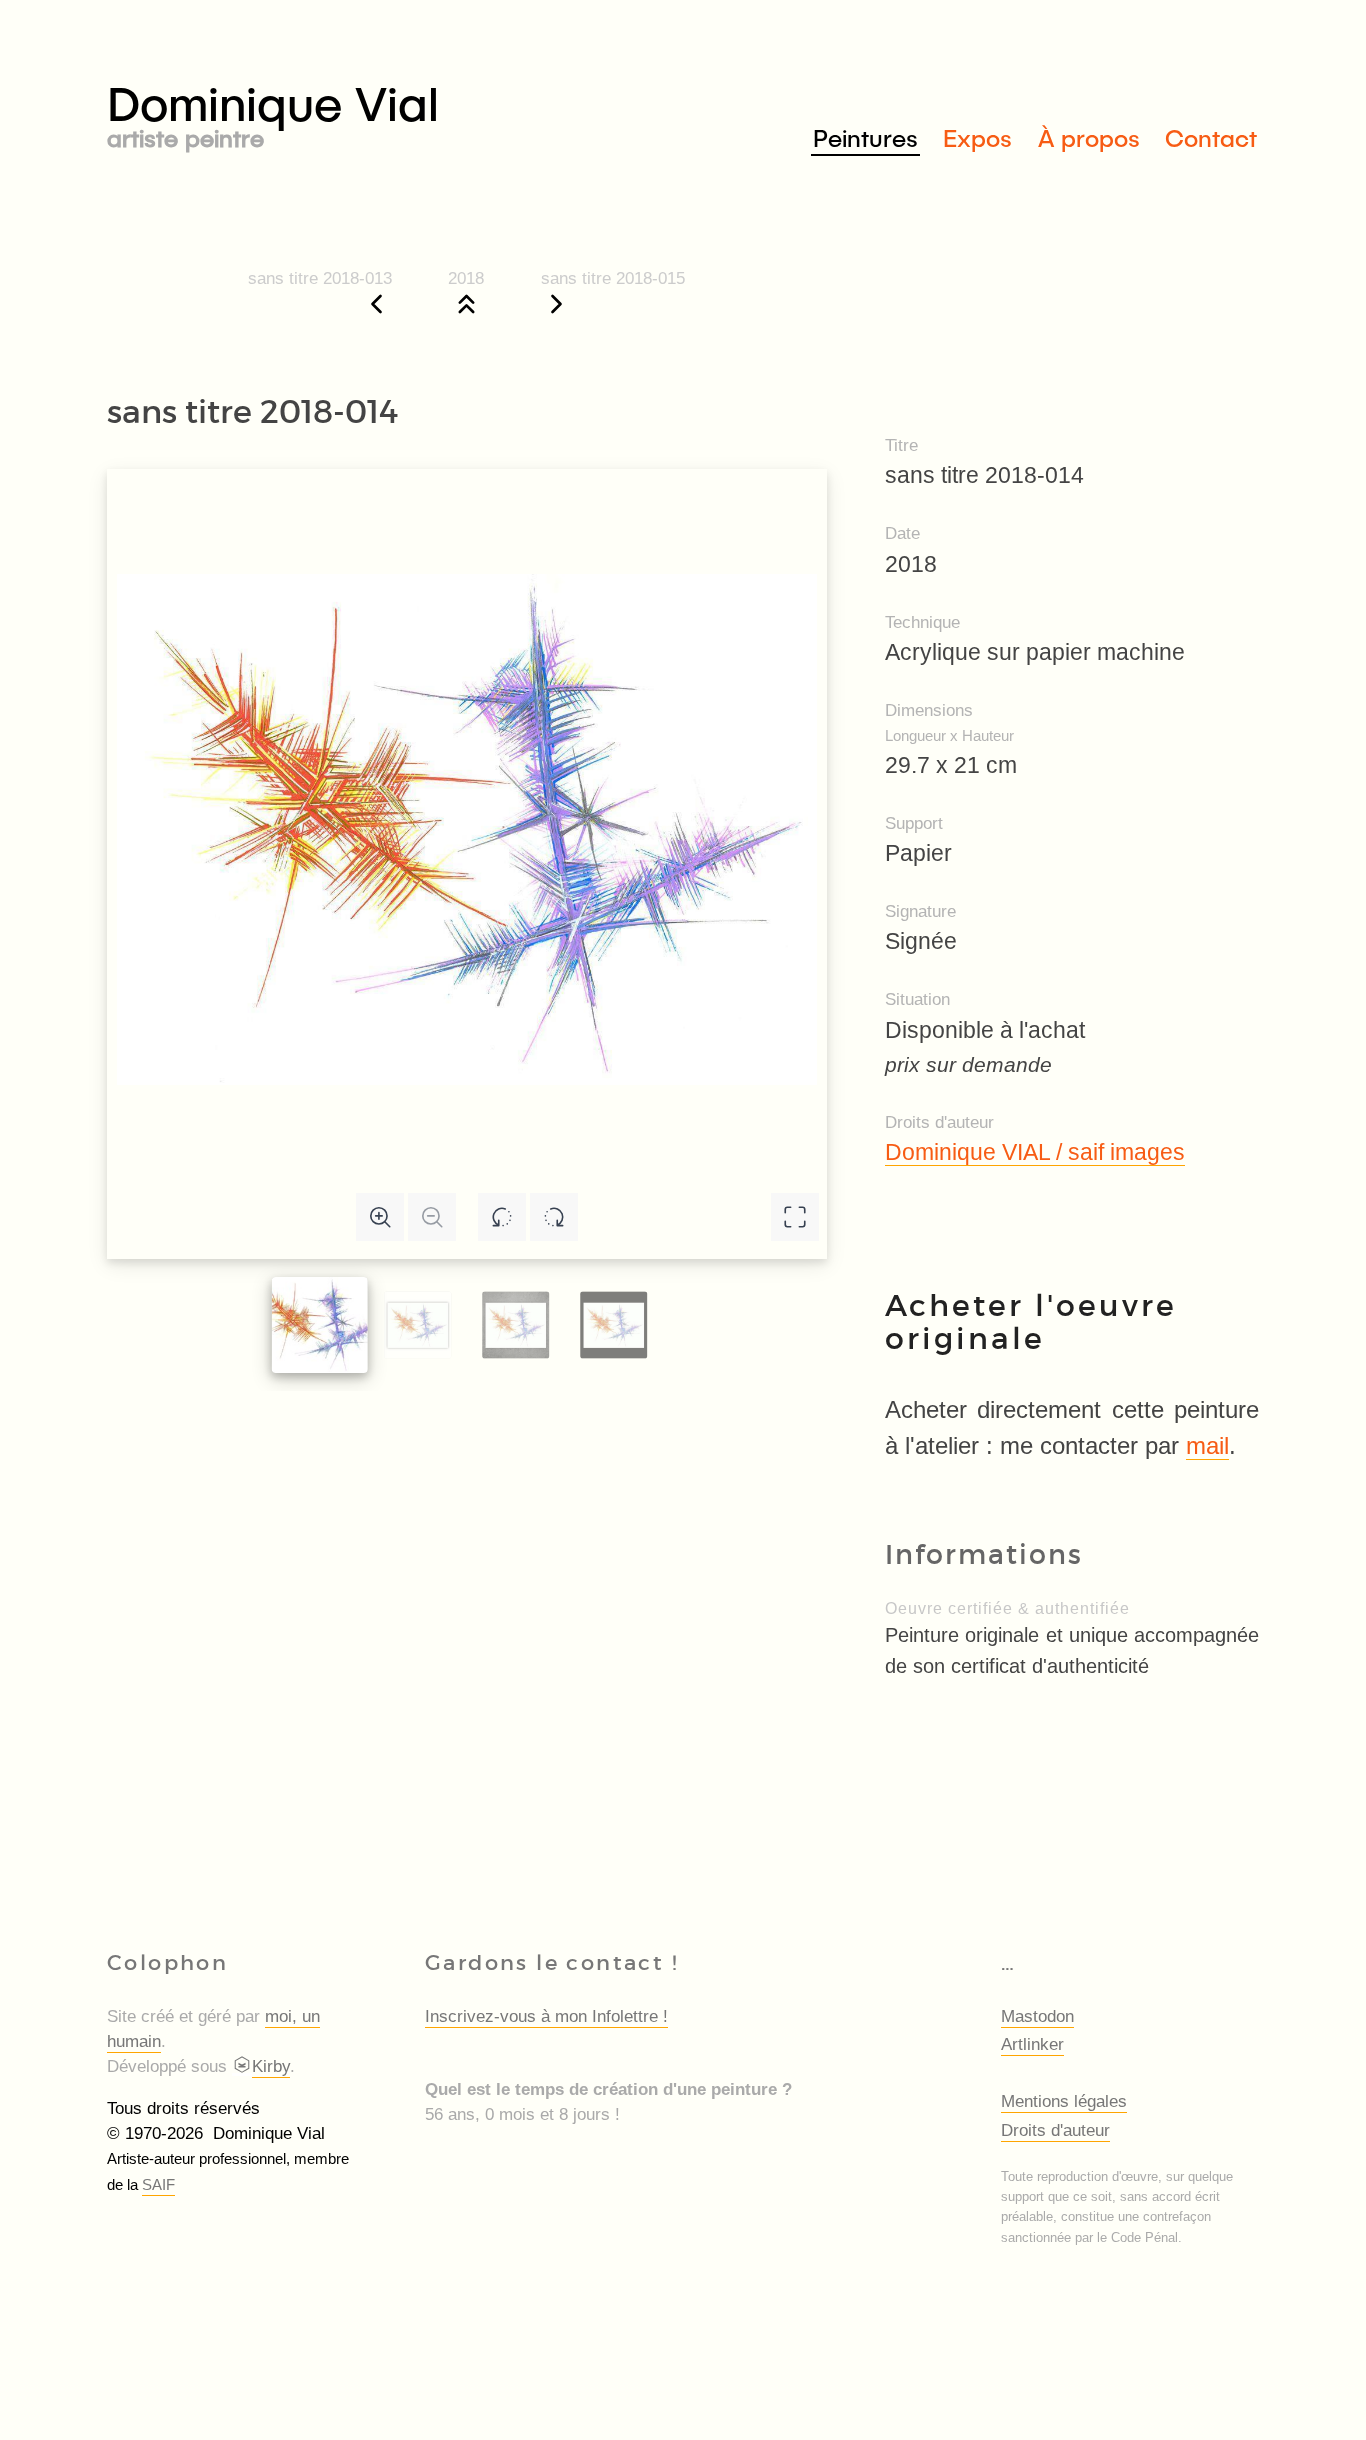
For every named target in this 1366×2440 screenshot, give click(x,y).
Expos (977, 137)
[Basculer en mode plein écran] (795, 1217)
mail (1207, 1445)
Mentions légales (1064, 2101)
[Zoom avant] (380, 1217)
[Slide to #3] (613, 1325)
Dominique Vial (273, 111)
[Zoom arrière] (432, 1217)
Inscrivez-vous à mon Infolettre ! (546, 2016)
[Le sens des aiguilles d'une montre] (554, 1217)
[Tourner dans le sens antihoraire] (502, 1217)
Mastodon (1037, 2016)
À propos (1089, 137)
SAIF (158, 2184)
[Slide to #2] (515, 1325)
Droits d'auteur (1055, 2130)
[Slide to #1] (320, 1325)
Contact (1211, 137)
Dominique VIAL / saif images (1035, 1152)
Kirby (271, 2066)
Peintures (865, 137)
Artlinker (1032, 2044)
